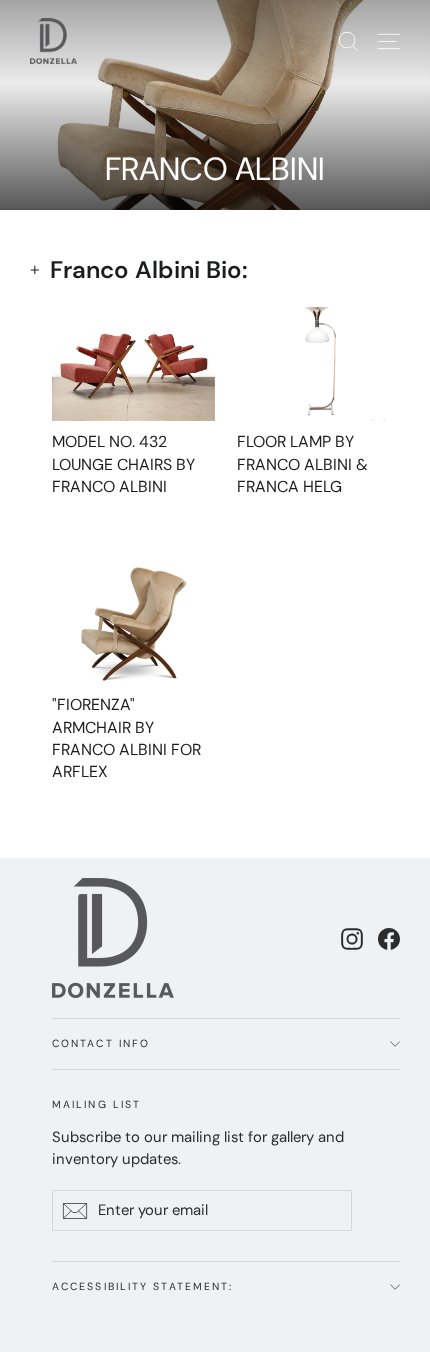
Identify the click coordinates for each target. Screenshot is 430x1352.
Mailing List (96, 1104)
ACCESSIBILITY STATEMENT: (142, 1286)
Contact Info (101, 1043)
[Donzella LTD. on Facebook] (389, 938)
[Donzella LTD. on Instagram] (352, 938)
